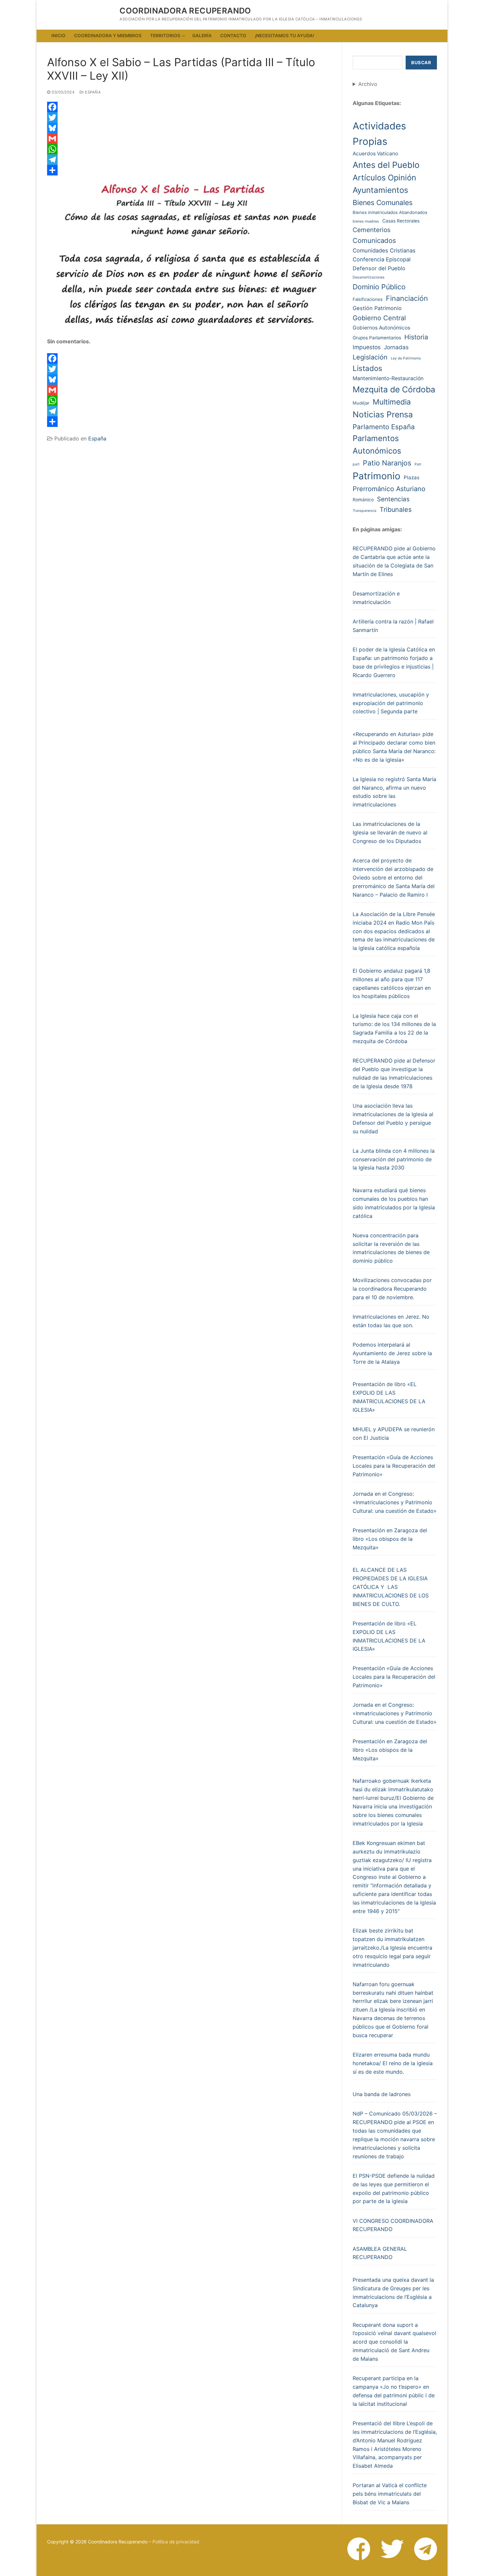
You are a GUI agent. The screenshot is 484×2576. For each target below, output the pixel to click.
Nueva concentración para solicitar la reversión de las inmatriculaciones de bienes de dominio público (391, 1248)
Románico (363, 500)
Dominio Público (379, 287)
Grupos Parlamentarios (377, 338)
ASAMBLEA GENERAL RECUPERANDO (380, 2253)
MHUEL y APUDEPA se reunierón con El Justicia (394, 1433)
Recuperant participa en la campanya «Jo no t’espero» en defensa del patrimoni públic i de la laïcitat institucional (394, 2391)
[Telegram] (189, 160)
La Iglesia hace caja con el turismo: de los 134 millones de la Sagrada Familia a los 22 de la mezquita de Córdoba (394, 1029)
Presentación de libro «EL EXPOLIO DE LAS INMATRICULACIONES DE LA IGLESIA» (389, 1397)
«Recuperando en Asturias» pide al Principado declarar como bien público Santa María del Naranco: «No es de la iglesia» (394, 747)
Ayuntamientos (380, 190)
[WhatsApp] (189, 149)
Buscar (421, 63)
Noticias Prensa (383, 414)
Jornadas (396, 347)
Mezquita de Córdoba (394, 389)
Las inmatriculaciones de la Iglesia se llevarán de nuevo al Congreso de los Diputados (390, 832)
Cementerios (372, 230)
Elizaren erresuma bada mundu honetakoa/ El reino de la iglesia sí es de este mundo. (393, 2063)
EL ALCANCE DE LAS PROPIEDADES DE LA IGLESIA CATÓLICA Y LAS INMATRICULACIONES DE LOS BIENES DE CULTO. (391, 1587)
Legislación (370, 357)
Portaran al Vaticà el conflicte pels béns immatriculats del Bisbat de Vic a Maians (390, 2494)
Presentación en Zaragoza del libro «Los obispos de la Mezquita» (390, 1539)
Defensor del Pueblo (379, 268)
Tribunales (396, 510)
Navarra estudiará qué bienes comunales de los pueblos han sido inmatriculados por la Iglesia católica (394, 1203)
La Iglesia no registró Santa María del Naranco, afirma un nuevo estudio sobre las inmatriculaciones (394, 792)
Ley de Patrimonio (406, 358)
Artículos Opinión (384, 178)
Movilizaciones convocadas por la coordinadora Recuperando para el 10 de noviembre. (392, 1289)
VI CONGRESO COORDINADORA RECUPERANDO (393, 2225)
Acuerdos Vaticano (375, 154)
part (356, 464)
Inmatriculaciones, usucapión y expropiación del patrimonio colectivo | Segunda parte (391, 703)
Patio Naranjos (387, 463)
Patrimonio (376, 476)
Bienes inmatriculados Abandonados (390, 212)
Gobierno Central (379, 318)
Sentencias (393, 499)
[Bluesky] (189, 128)
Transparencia (364, 511)
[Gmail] (189, 139)
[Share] (189, 170)
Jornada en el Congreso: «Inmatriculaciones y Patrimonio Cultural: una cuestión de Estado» (395, 1502)
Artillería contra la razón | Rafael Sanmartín (393, 626)
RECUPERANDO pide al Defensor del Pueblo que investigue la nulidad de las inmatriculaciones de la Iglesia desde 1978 (394, 1073)
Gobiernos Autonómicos (381, 328)
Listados (367, 368)
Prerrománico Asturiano (389, 489)
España (92, 92)
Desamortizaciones (369, 277)
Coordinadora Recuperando (185, 11)
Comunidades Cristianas (384, 250)
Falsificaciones (368, 299)
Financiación (407, 298)
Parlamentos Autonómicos (377, 445)
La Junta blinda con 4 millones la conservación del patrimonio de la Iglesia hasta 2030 (394, 1159)
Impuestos (367, 347)
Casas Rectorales (401, 221)
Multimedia (392, 402)
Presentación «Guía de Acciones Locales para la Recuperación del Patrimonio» (394, 1466)
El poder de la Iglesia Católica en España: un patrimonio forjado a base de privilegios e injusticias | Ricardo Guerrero (394, 662)
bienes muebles (366, 221)
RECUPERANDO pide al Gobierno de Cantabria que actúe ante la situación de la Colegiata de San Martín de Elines (394, 561)
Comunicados (374, 240)
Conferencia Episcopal (382, 259)
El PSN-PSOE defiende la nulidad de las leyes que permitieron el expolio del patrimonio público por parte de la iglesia (394, 2189)
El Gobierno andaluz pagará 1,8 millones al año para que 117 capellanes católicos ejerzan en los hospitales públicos (392, 984)
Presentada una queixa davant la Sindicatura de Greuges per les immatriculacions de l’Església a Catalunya (393, 2293)
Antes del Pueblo (386, 165)
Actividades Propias (379, 134)
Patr (418, 464)
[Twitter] (189, 118)
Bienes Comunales (383, 202)
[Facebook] (189, 107)
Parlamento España (384, 427)
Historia (416, 337)
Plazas (412, 477)
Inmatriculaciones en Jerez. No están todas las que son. (391, 1321)
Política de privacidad (176, 2542)
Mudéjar (361, 403)
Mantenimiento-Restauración (388, 378)
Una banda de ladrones (382, 2094)
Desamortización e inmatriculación (376, 598)
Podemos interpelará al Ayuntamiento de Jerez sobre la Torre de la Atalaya (392, 1353)
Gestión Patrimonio (377, 308)
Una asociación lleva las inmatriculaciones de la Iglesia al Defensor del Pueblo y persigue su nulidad (393, 1118)
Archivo (368, 84)
